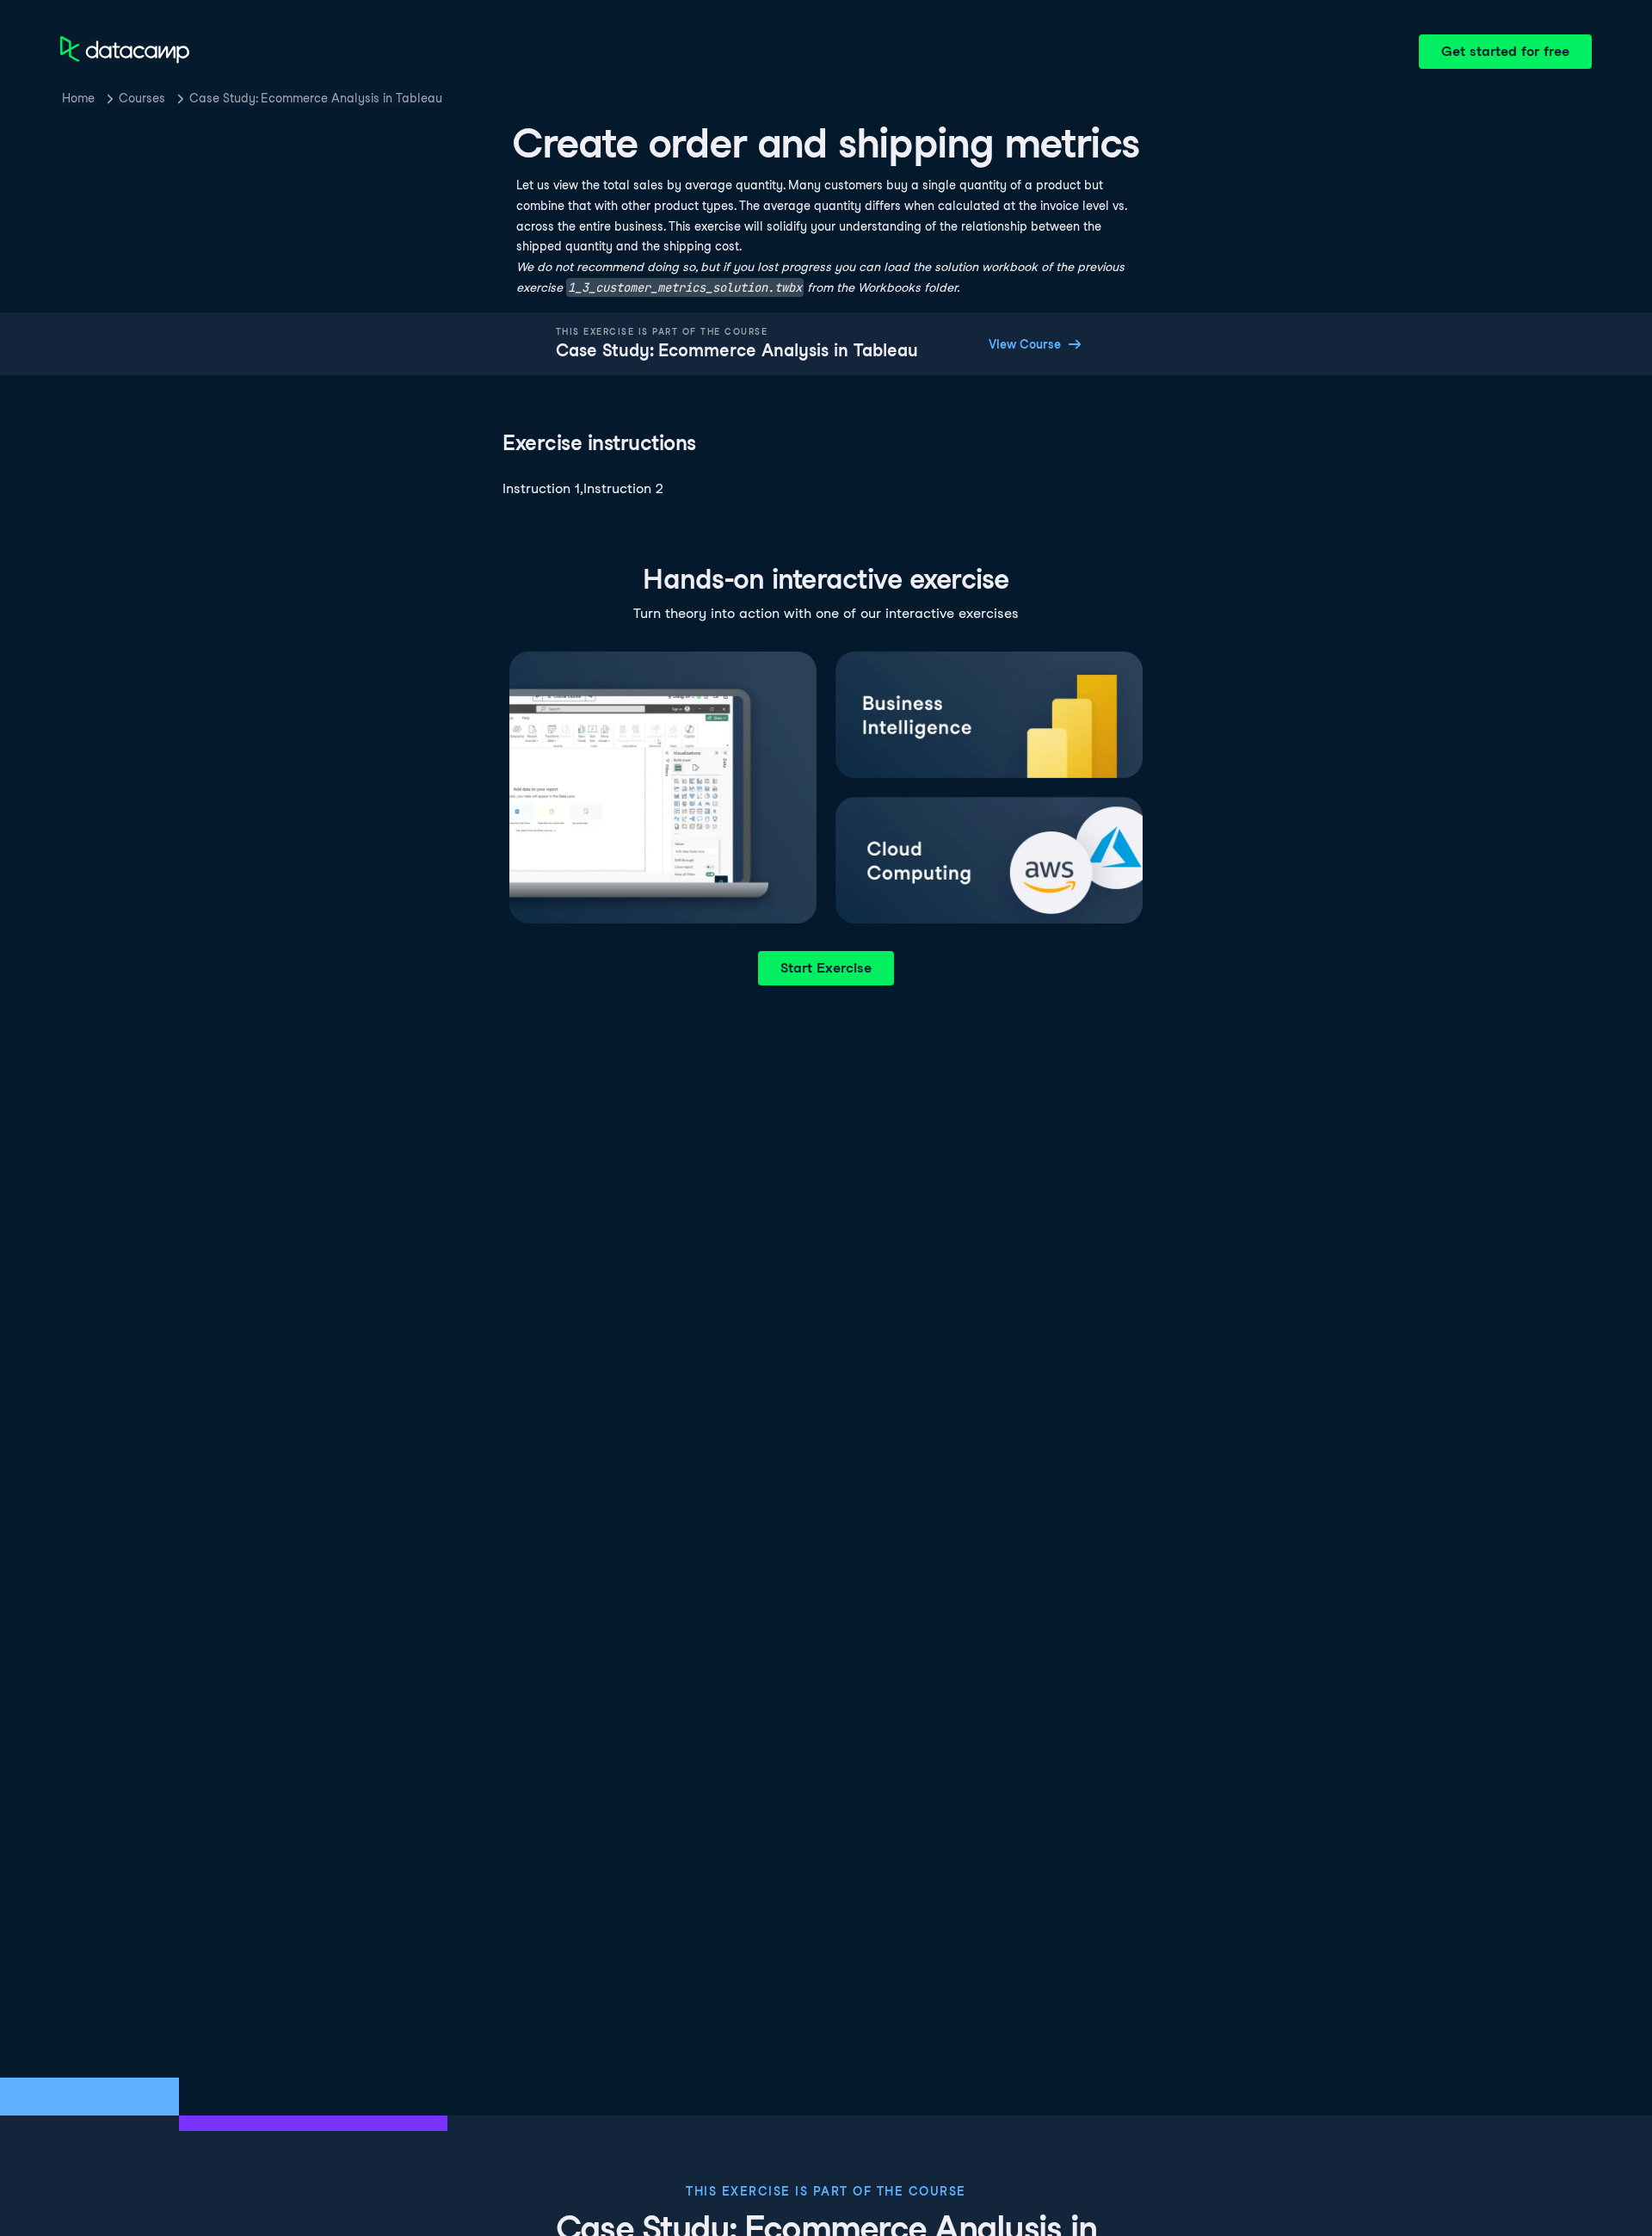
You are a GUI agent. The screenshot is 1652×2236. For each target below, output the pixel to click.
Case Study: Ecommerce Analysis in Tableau (316, 98)
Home (78, 98)
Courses (142, 98)
